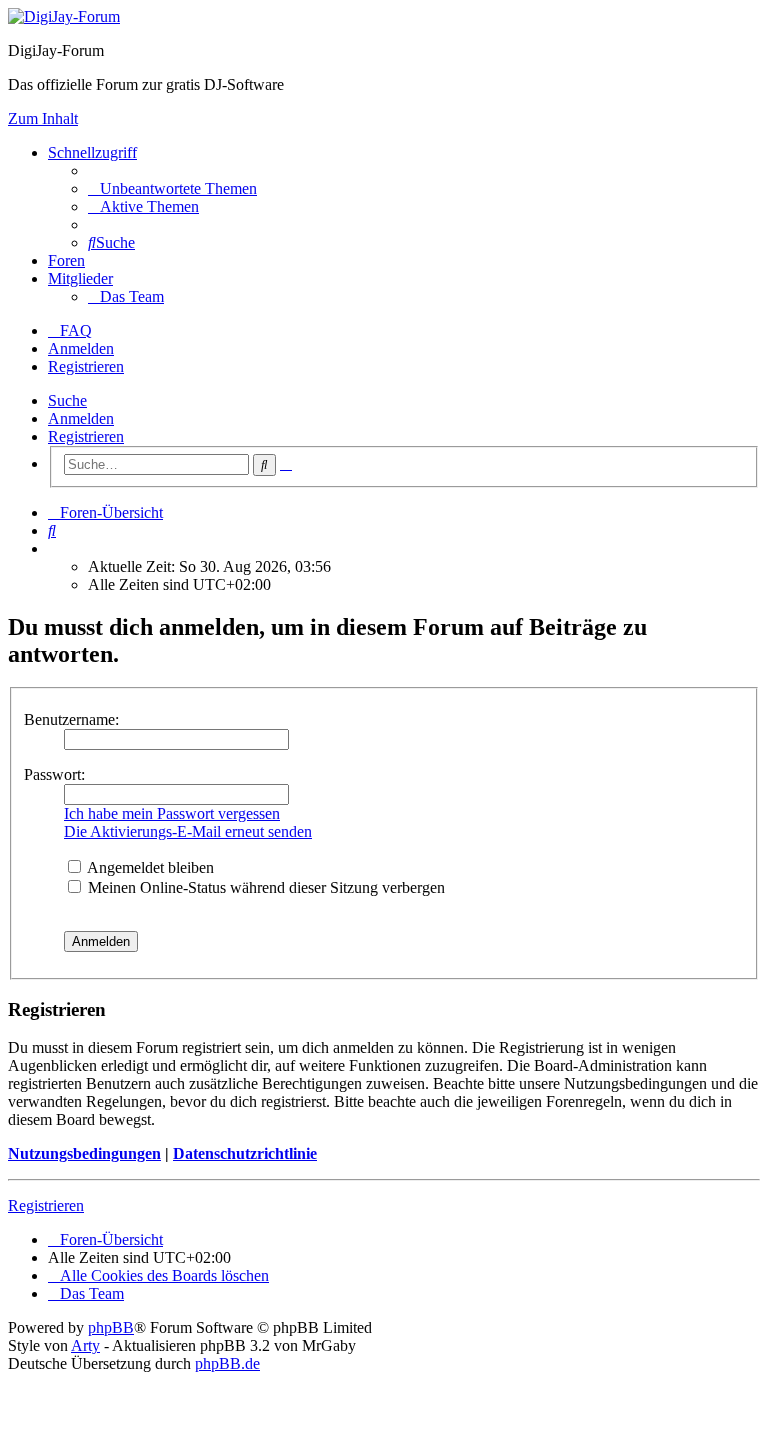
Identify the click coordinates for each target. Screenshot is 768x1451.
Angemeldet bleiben (149, 867)
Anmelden (81, 418)
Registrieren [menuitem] (86, 366)
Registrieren (86, 436)
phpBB (111, 1327)
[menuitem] (172, 188)
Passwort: (54, 774)
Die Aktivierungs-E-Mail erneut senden (188, 831)
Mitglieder (80, 278)
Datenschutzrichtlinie (245, 1153)
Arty (85, 1345)
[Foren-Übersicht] (64, 16)
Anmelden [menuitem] (81, 348)
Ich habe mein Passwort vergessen (172, 813)
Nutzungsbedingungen (84, 1153)
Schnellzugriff (92, 152)
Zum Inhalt (43, 118)
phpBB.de (227, 1363)
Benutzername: (71, 719)
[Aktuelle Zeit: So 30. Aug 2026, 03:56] (54, 548)
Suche (67, 400)
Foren (66, 260)
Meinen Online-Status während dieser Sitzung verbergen (264, 887)
